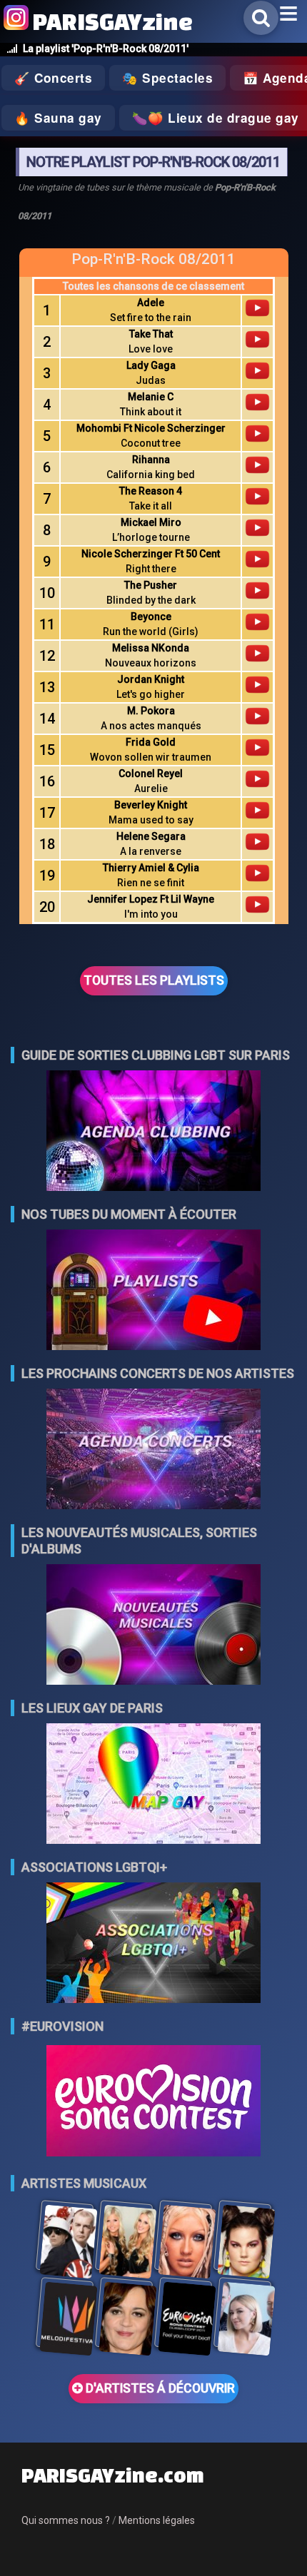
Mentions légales (157, 2520)
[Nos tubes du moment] (153, 1291)
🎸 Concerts (53, 78)
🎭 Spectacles (167, 78)
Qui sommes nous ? (66, 2520)
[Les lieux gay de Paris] (153, 1785)
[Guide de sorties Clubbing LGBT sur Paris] (153, 1132)
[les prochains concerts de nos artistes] (153, 1450)
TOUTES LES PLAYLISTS (154, 980)
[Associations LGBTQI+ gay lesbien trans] (153, 1944)
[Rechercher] (261, 18)
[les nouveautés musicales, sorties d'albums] (153, 1626)
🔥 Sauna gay (58, 118)
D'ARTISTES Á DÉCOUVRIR (159, 2388)
